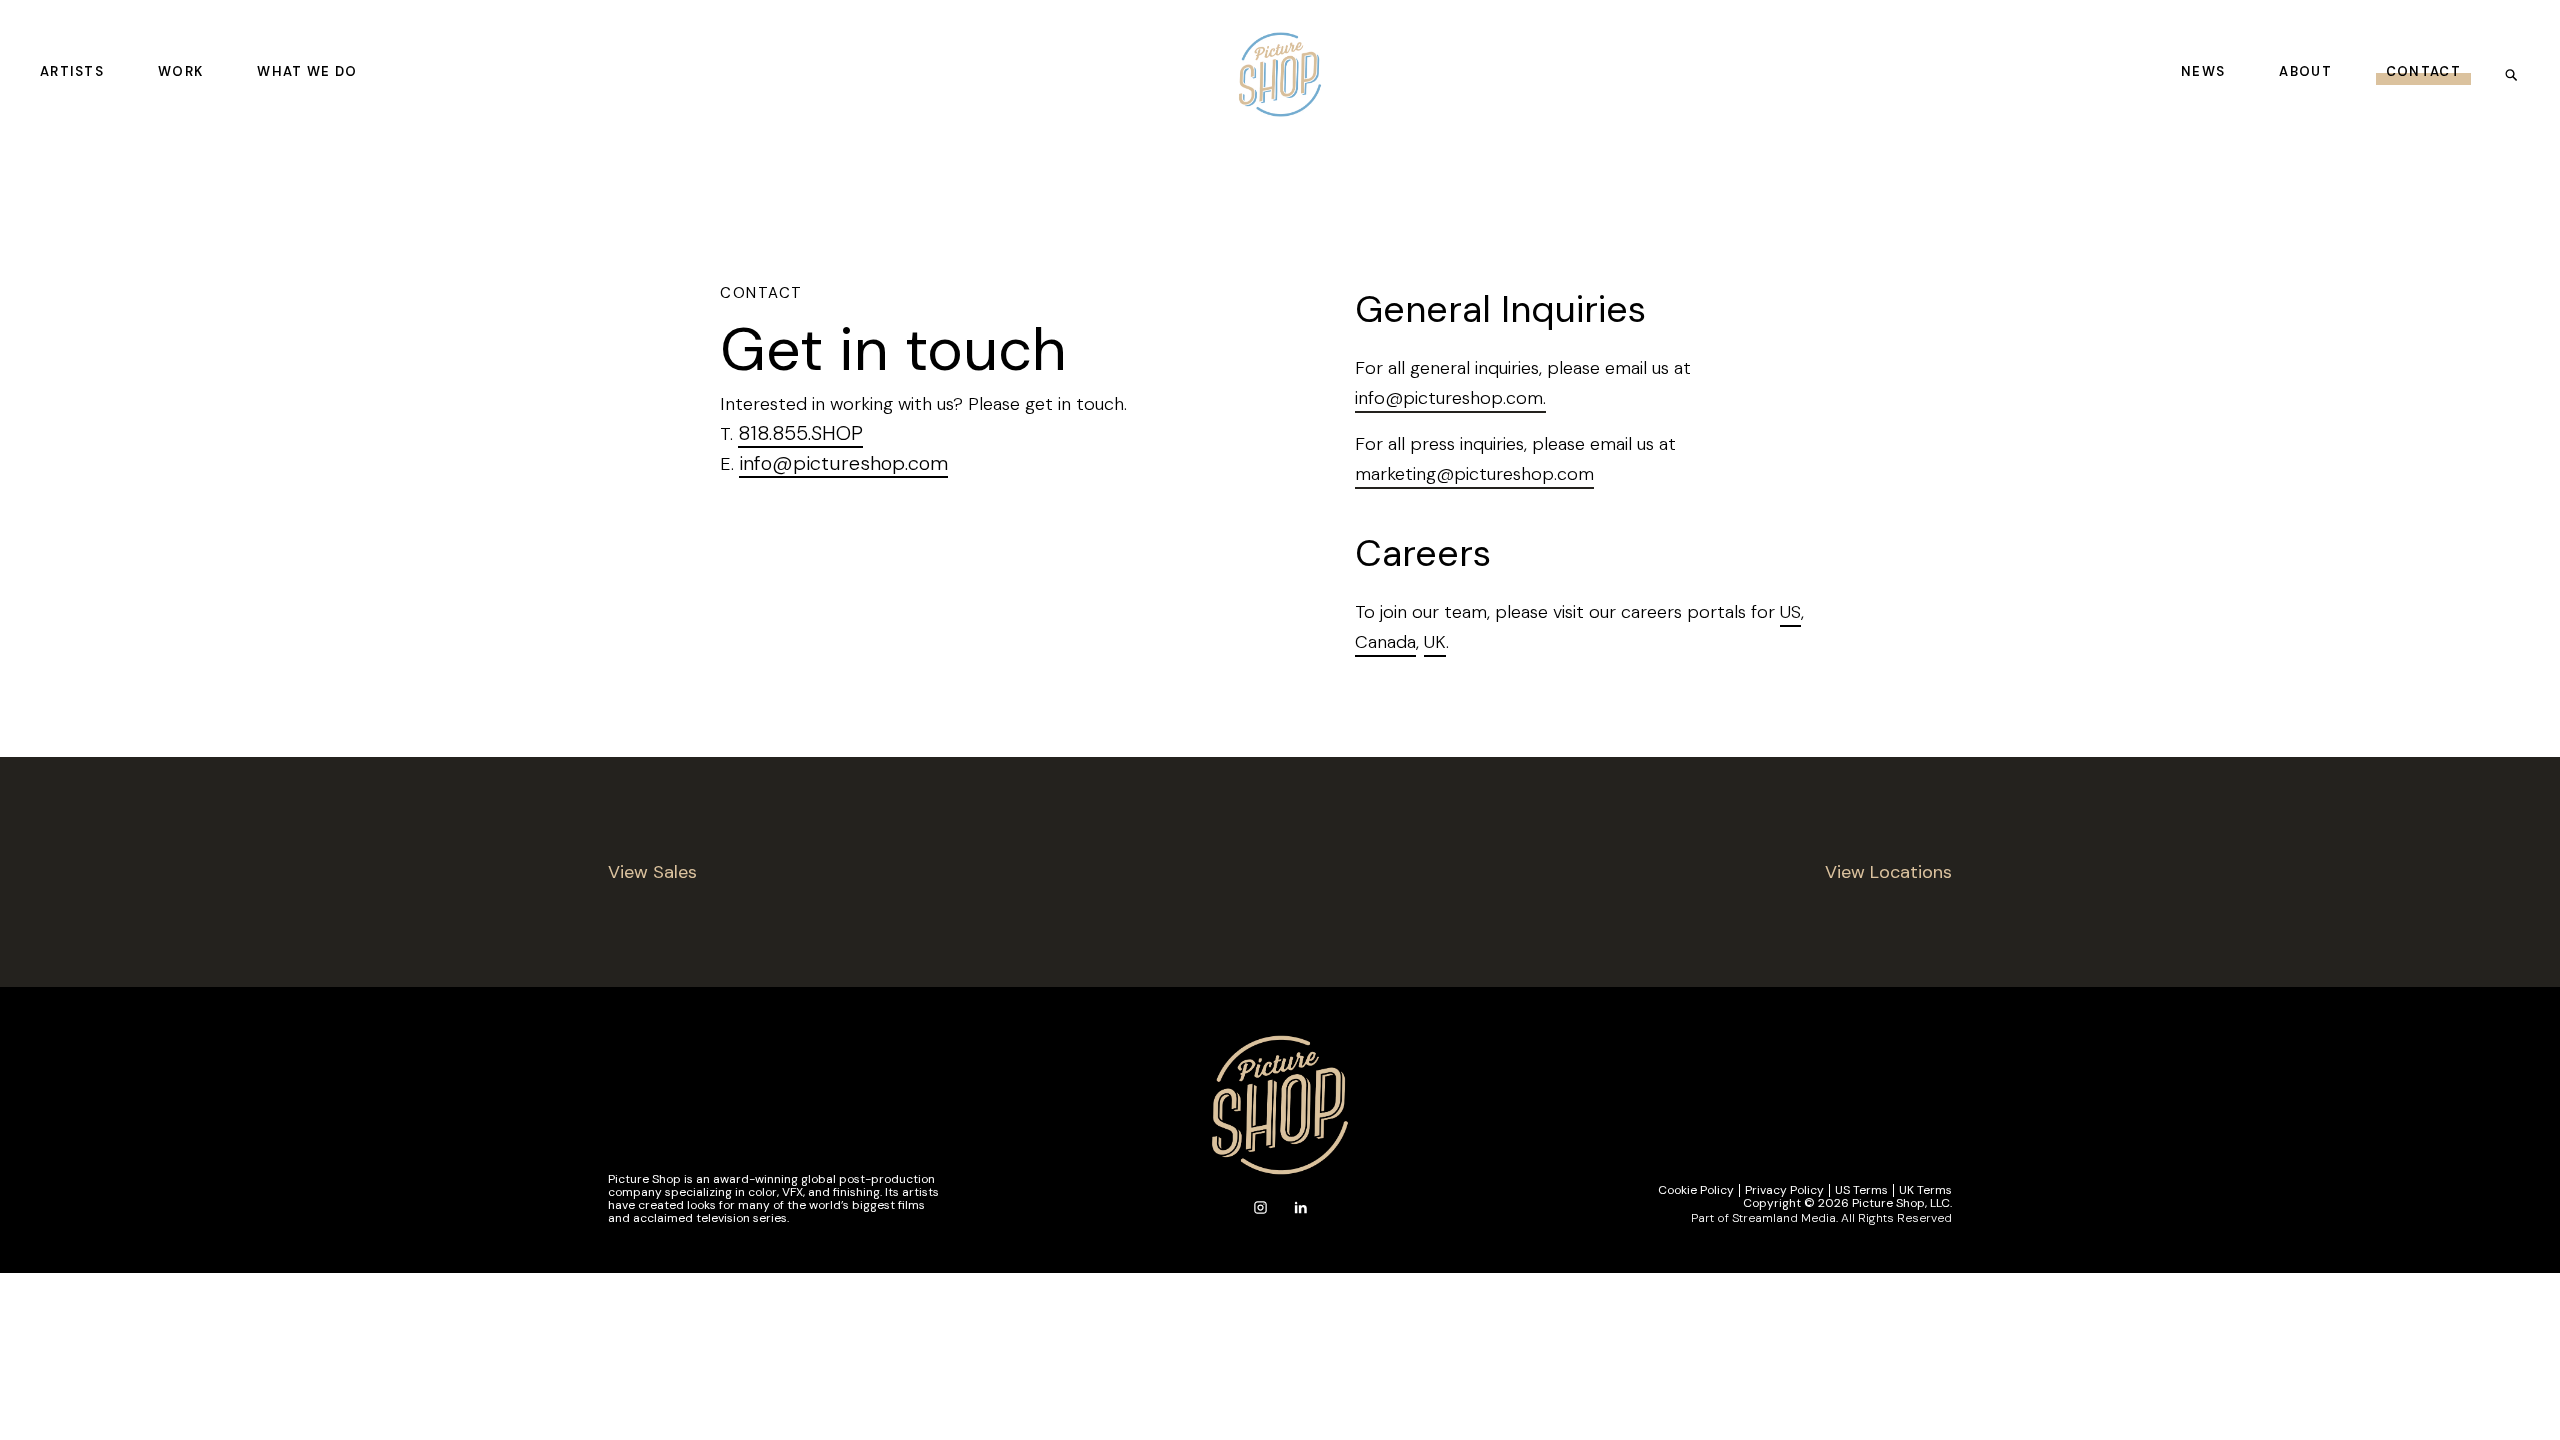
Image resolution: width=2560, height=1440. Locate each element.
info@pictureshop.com (843, 463)
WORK (180, 71)
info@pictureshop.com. (1450, 398)
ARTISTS (72, 71)
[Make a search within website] (2517, 74)
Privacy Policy (1784, 1190)
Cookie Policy (1696, 1190)
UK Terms (1925, 1190)
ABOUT (2305, 71)
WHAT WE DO (307, 71)
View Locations (1888, 872)
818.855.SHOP (800, 433)
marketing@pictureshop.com (1474, 474)
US (1790, 612)
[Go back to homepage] (1280, 74)
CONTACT (2423, 71)
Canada (1385, 642)
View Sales (652, 872)
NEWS (2203, 71)
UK (1435, 642)
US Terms (1861, 1190)
